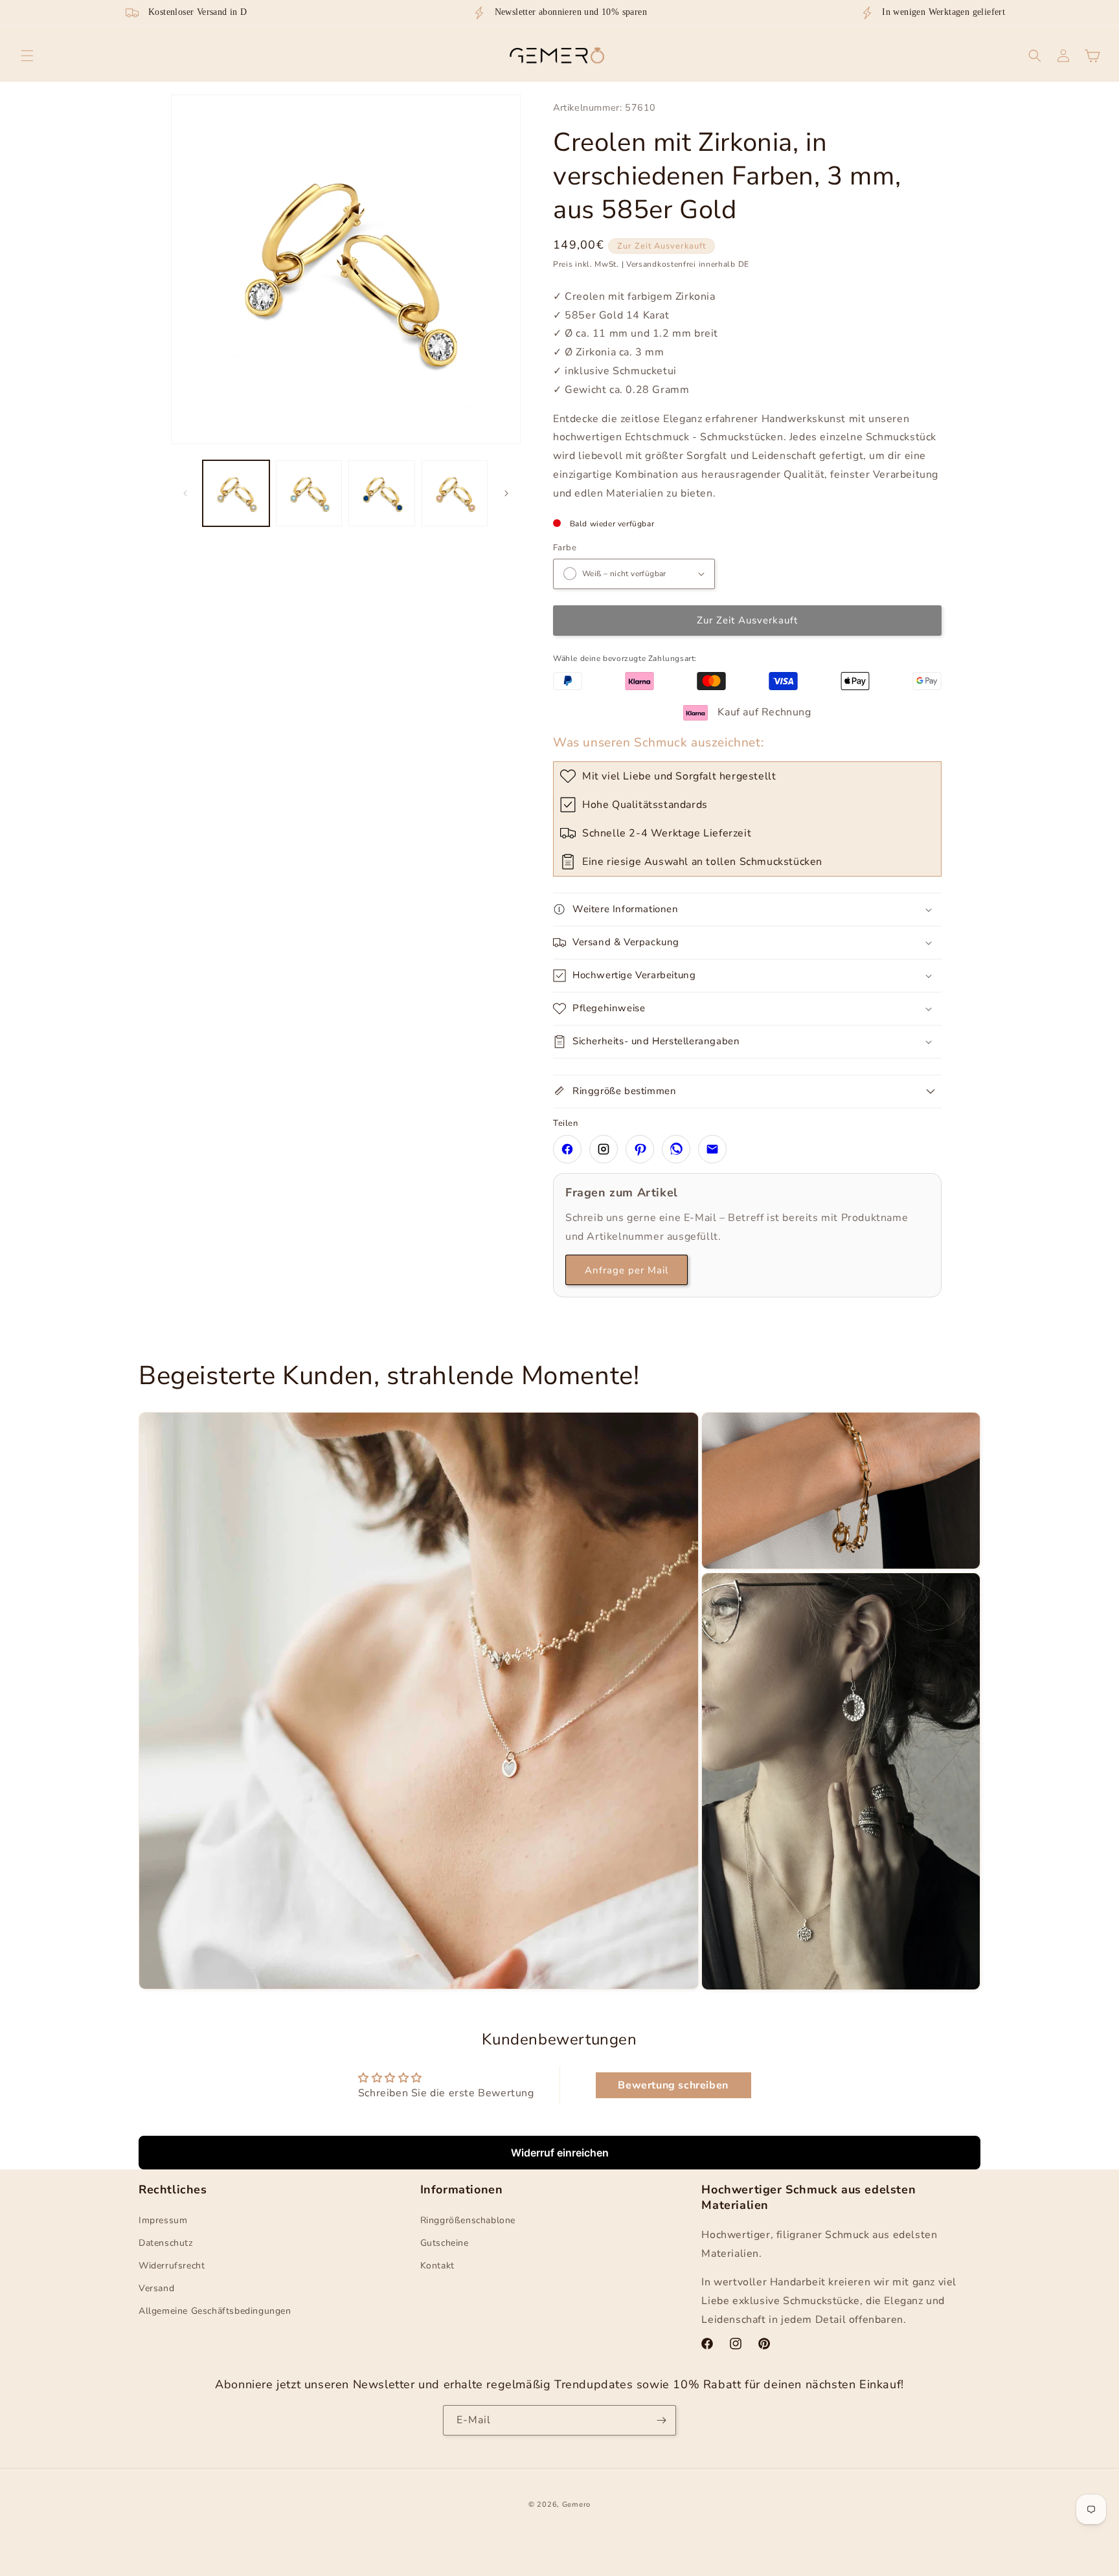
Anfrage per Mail (627, 1270)
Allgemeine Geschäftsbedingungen (215, 2311)
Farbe (565, 548)
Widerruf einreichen (560, 2153)
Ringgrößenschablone (468, 2220)
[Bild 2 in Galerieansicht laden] (309, 494)
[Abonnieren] (661, 2420)
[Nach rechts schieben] (506, 493)
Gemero (576, 2504)
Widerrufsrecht (172, 2266)
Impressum (163, 2220)
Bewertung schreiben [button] (673, 2085)
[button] (27, 56)
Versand (156, 2288)
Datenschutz (166, 2243)
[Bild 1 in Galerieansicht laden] (236, 494)
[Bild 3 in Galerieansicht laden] (382, 494)
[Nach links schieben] (185, 493)
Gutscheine (445, 2243)
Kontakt (437, 2266)
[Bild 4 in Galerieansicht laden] (455, 494)
